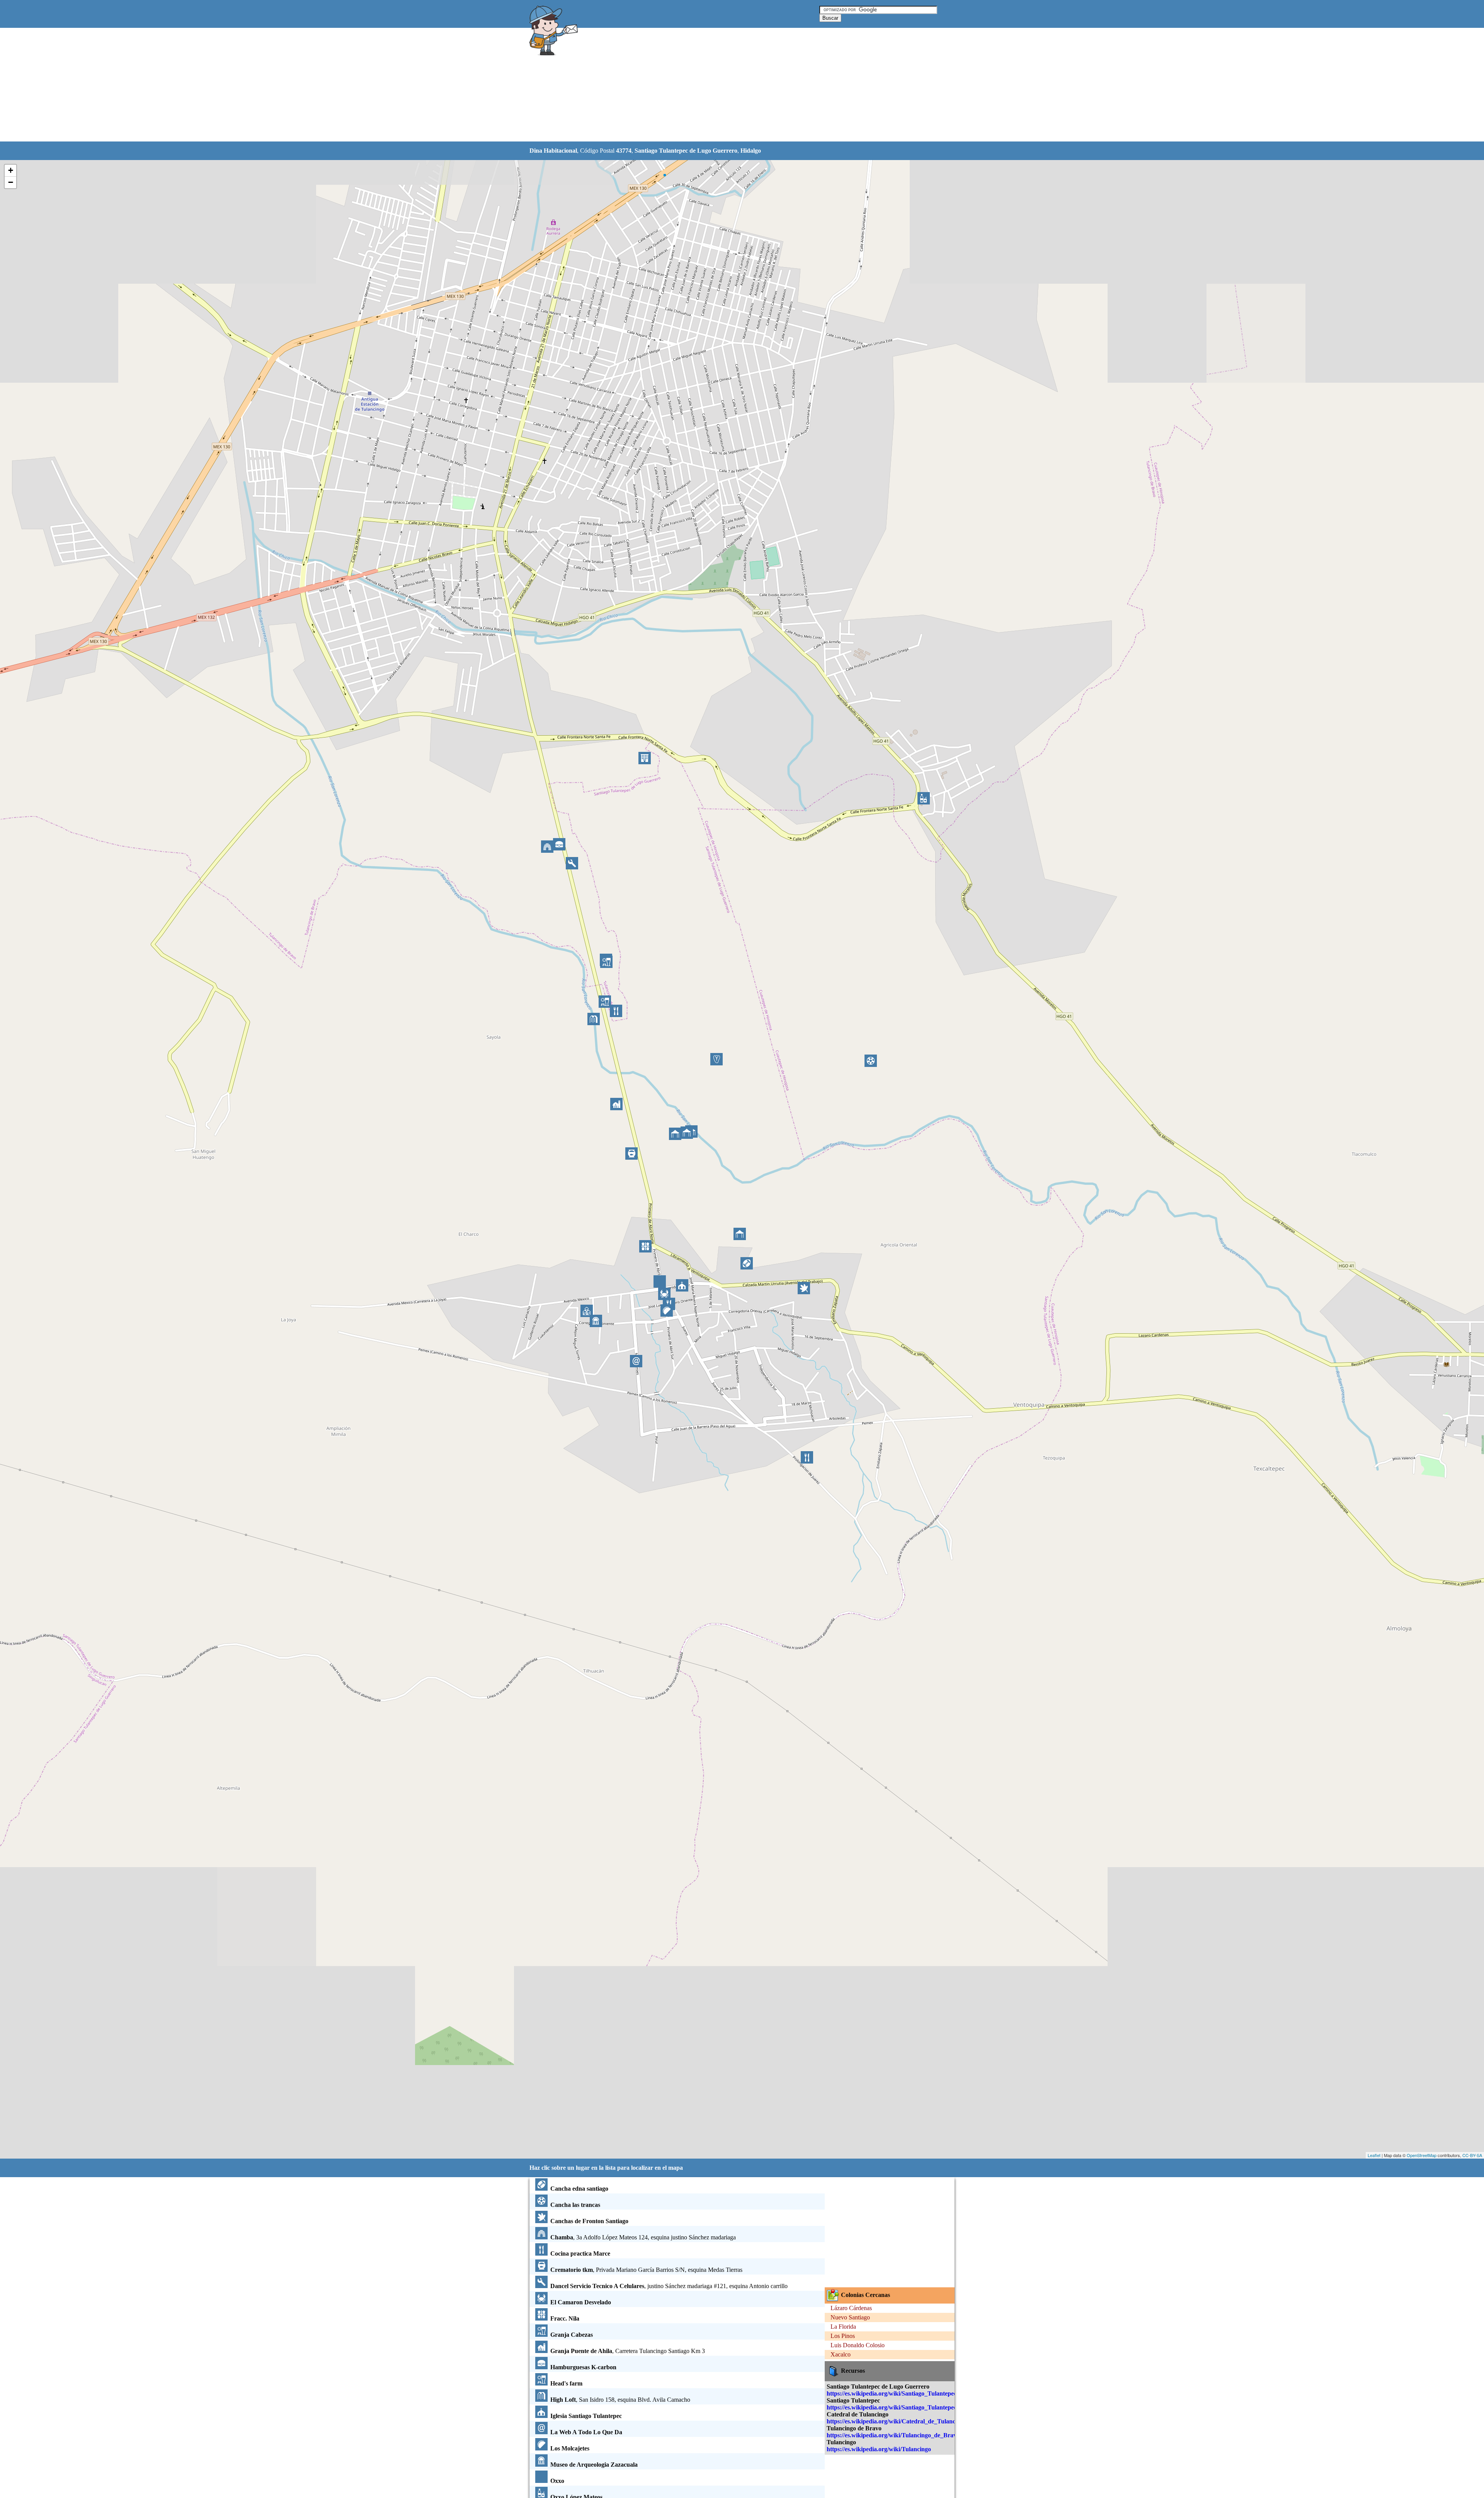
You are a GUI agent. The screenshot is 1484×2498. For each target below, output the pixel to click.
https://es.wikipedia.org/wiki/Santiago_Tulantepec (892, 2407)
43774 (624, 151)
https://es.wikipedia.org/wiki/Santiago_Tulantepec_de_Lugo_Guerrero (919, 2393)
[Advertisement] (722, 85)
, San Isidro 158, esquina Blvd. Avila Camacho (620, 2400)
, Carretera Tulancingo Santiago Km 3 (628, 2351)
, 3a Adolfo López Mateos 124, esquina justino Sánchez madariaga (643, 2237)
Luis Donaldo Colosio (858, 2345)
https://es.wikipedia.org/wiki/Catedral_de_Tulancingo (897, 2421)
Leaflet (1374, 2155)
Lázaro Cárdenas (851, 2308)
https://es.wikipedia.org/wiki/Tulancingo (879, 2449)
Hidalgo (751, 151)
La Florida (843, 2327)
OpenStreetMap (1422, 2155)
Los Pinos (843, 2336)
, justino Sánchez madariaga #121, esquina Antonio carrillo (669, 2286)
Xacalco (841, 2354)
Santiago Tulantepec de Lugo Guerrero (686, 151)
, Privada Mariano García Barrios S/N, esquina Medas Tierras (646, 2270)
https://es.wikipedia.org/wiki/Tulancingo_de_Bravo (893, 2435)
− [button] (11, 182)
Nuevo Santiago (850, 2317)
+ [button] (11, 170)
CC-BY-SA (1472, 2155)
